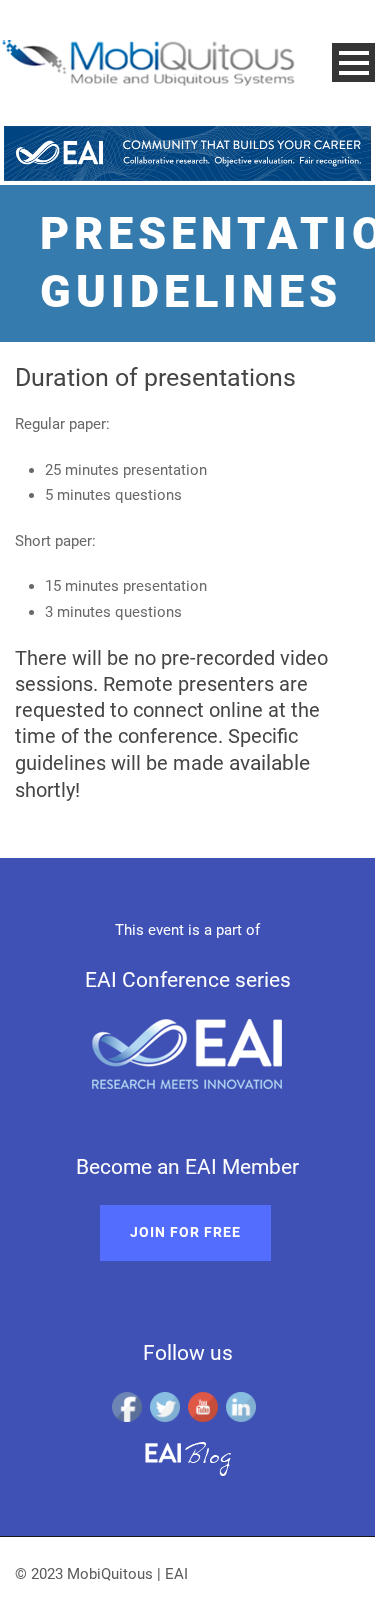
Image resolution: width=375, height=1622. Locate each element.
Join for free (185, 1232)
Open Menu (353, 62)
